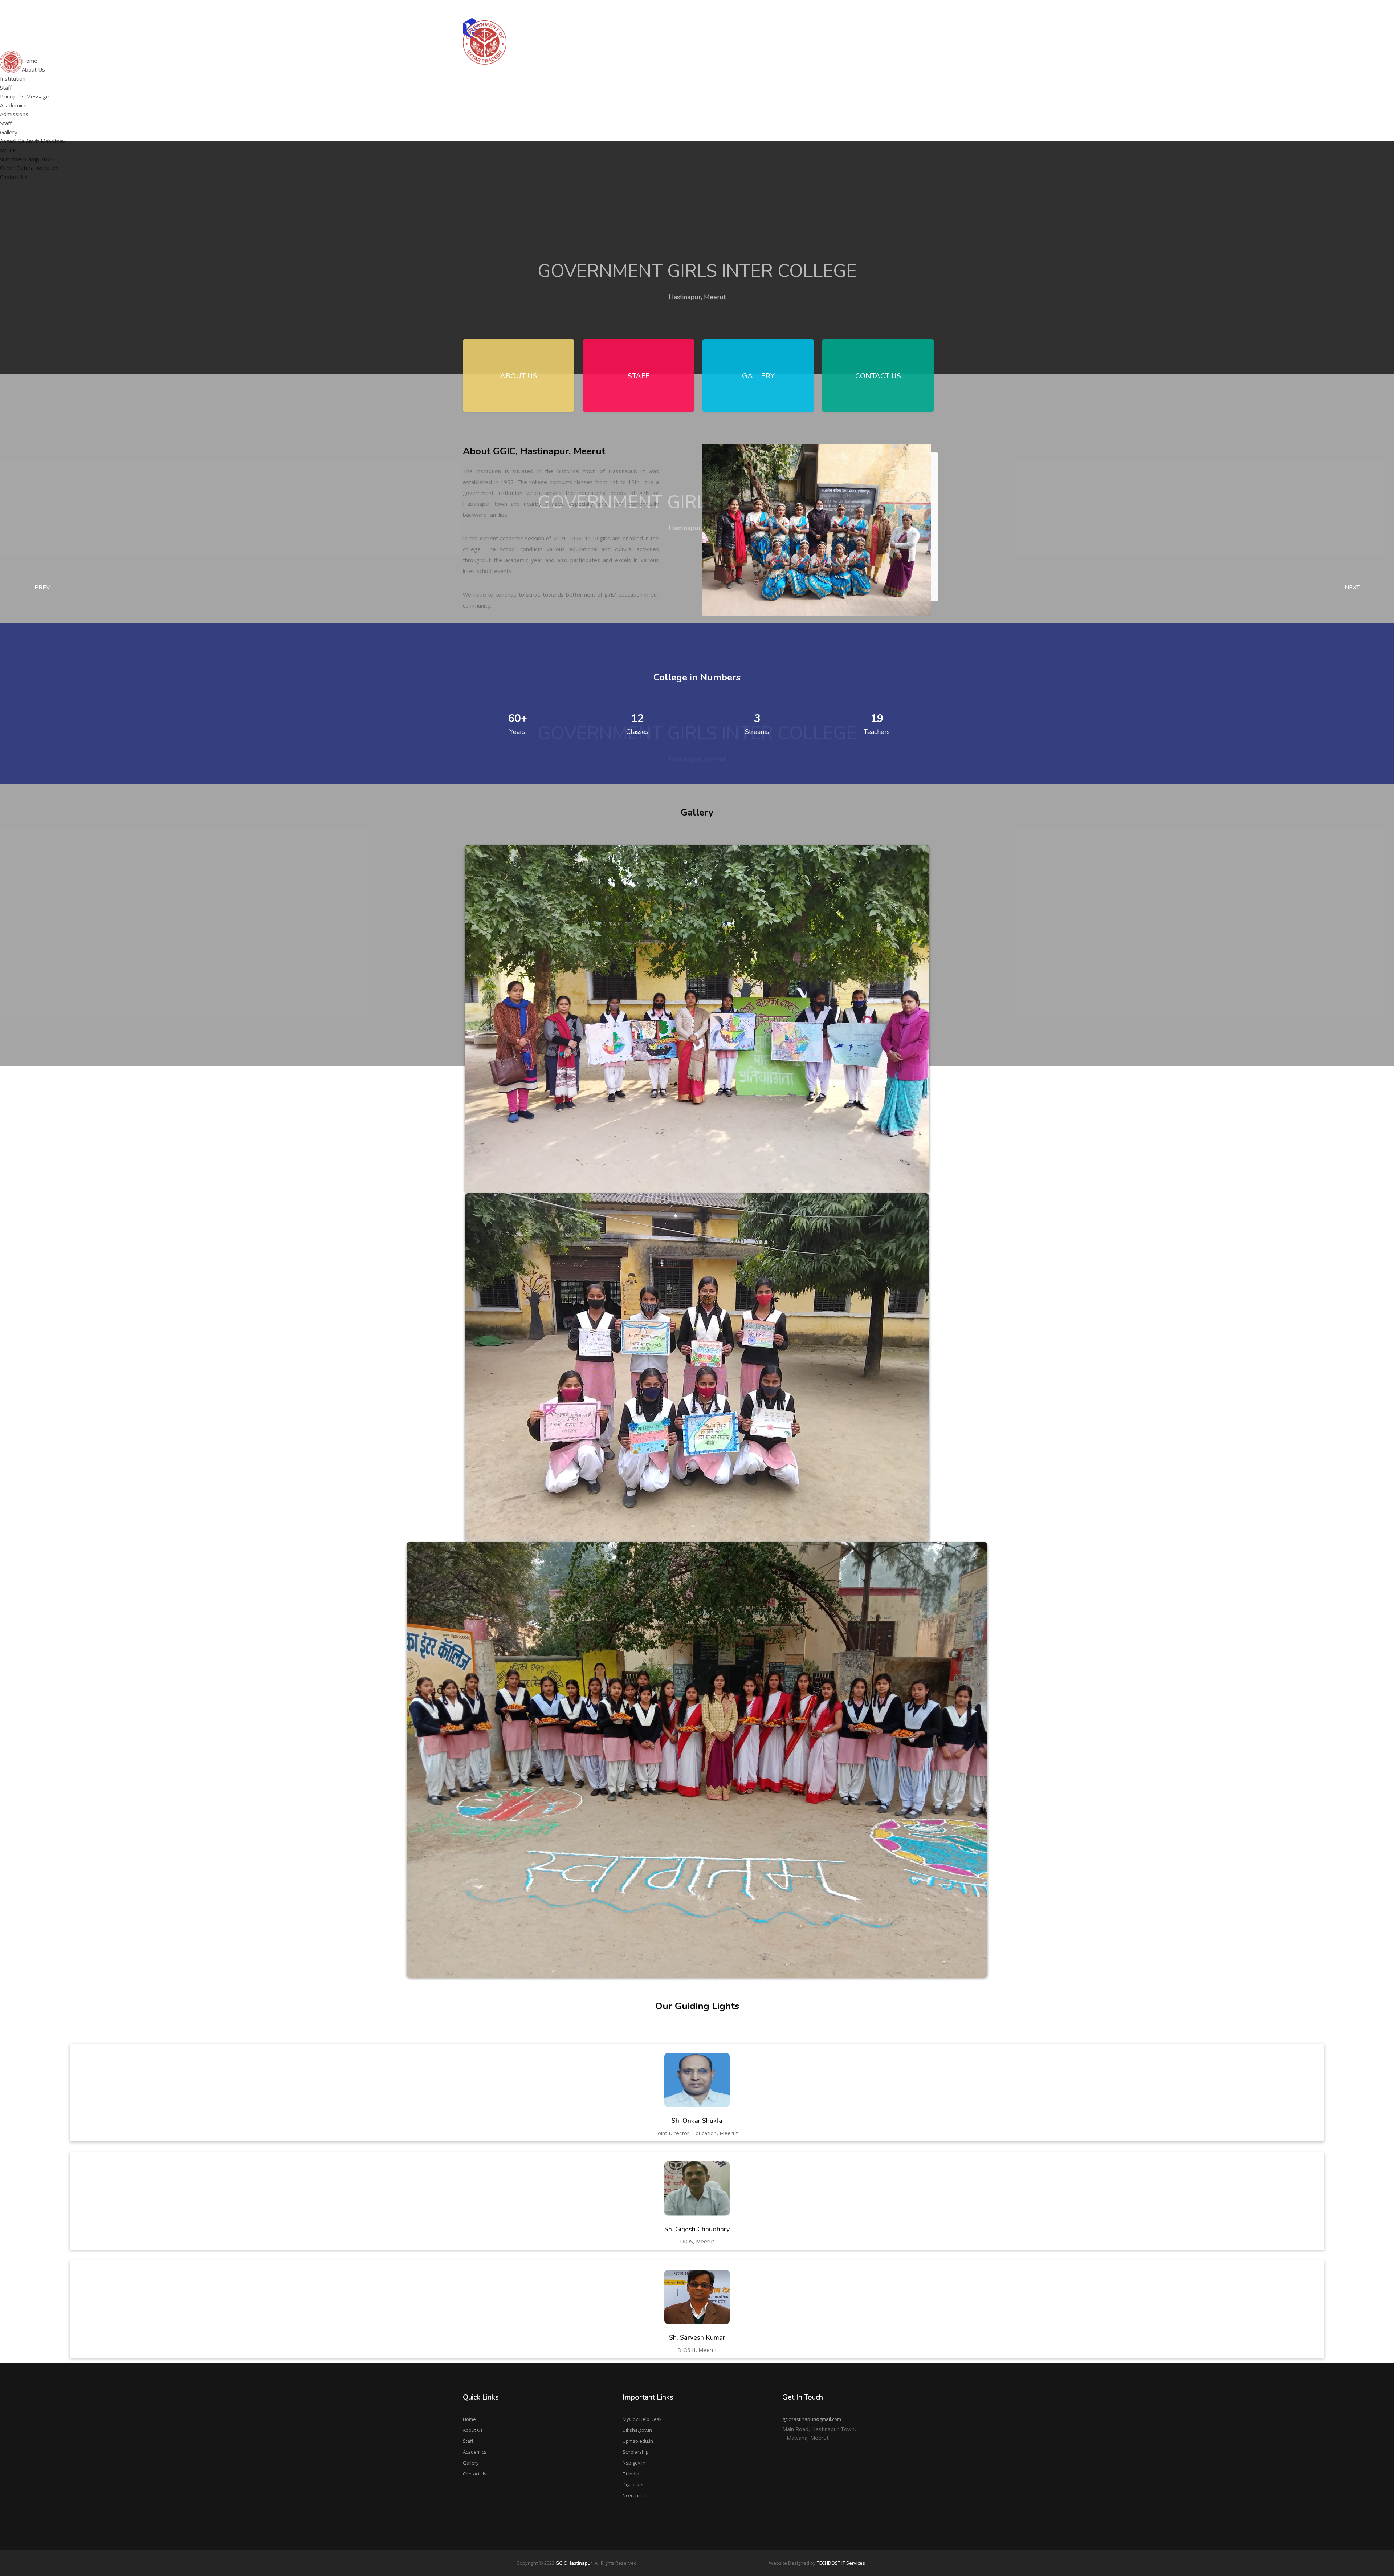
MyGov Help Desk (642, 2419)
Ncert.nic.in (635, 2495)
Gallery (471, 2463)
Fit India (631, 2474)
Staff (6, 88)
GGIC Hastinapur (574, 2563)
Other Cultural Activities (827, 81)
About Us (473, 2430)
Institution (13, 78)
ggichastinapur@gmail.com (900, 9)
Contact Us (475, 2474)
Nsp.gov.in (634, 2463)
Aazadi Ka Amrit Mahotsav (830, 53)
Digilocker (633, 2484)
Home (469, 2419)
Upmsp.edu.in (638, 2441)
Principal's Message (640, 71)
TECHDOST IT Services (841, 2563)
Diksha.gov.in (637, 2430)
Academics (475, 2452)
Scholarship (636, 2452)
